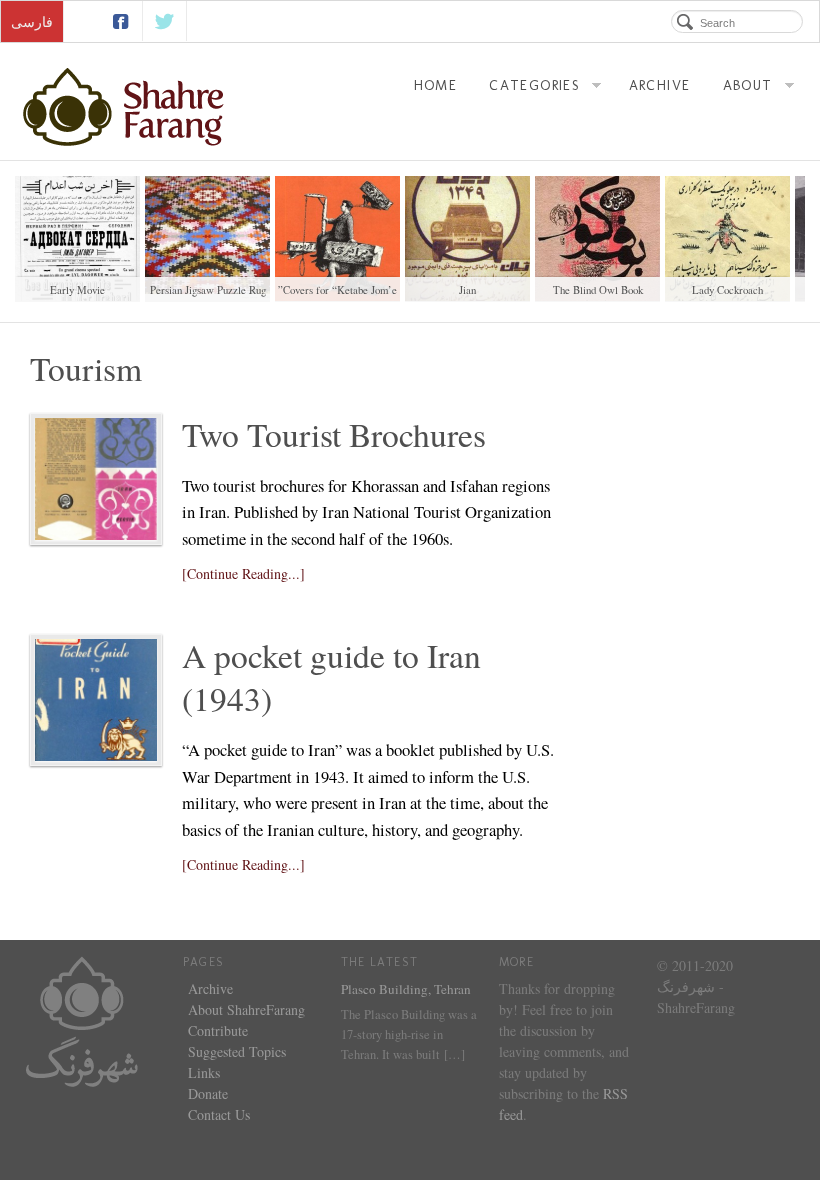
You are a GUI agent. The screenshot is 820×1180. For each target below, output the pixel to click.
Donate (208, 1093)
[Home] (82, 1018)
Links (204, 1072)
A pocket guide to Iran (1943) (331, 677)
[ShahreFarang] (131, 107)
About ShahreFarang (246, 1009)
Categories (534, 85)
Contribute (218, 1030)
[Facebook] (120, 21)
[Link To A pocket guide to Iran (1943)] (96, 700)
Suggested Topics (237, 1051)
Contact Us (219, 1114)
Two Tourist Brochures (334, 434)
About (748, 85)
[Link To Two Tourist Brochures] (96, 479)
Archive (660, 85)
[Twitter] (165, 21)
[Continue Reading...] (243, 573)
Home (436, 85)
